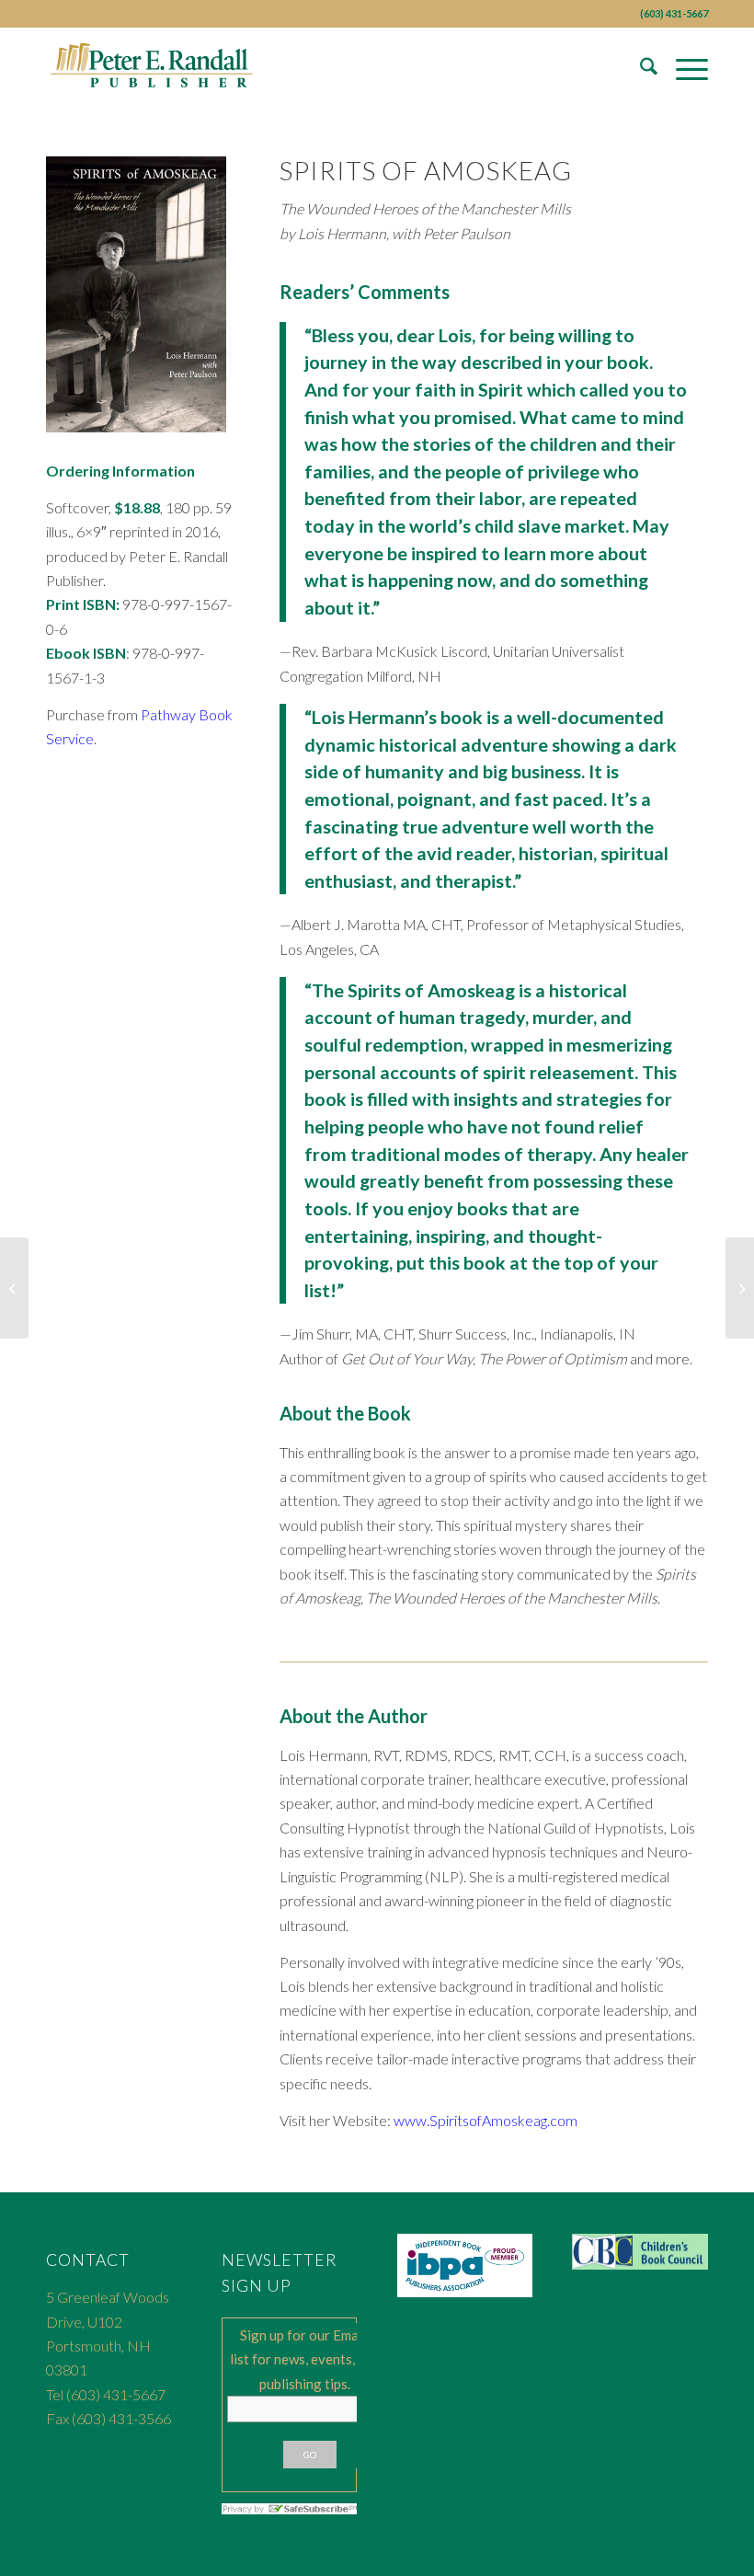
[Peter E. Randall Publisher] (153, 69)
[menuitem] (640, 69)
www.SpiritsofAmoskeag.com (486, 2120)
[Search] (640, 69)
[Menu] (683, 69)
